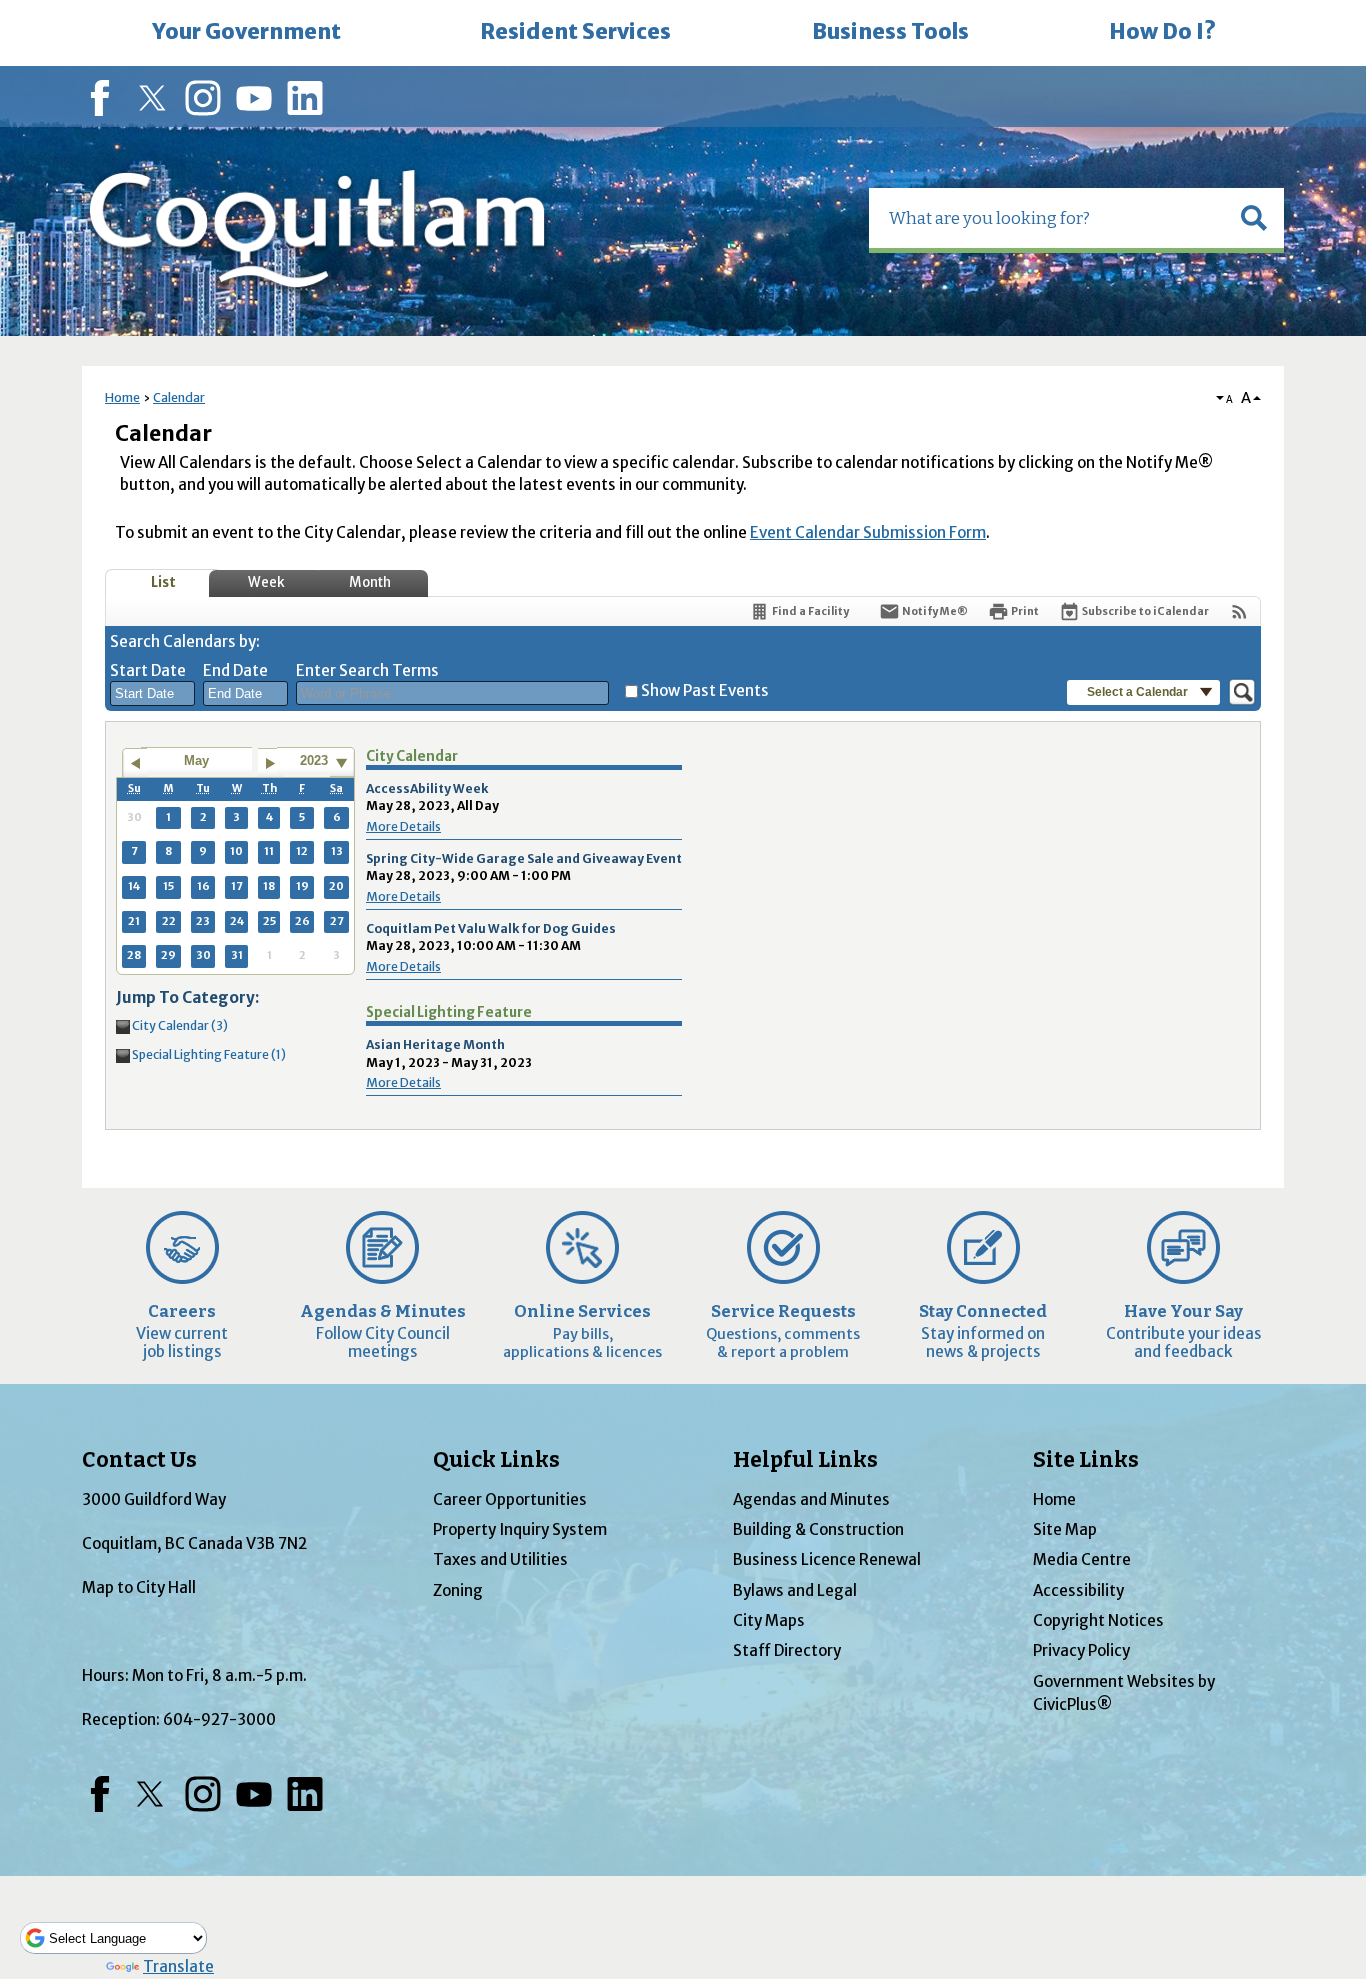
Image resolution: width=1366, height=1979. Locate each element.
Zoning (458, 1590)
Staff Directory (787, 1650)
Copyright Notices (1098, 1620)
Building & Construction (818, 1529)
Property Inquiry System (520, 1529)
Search (2, 2)
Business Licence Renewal (827, 1559)
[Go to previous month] (134, 763)
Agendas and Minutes (811, 1499)
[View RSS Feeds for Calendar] (1239, 611)
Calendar (179, 397)
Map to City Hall (139, 1587)
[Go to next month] (270, 763)
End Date (235, 670)
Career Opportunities (510, 1499)
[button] (1254, 218)
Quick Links (496, 1460)
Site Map (1065, 1529)
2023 (314, 760)
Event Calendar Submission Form (868, 532)
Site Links (1086, 1460)
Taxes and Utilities (500, 1559)
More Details (403, 826)
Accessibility (1078, 1590)
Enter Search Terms (367, 670)
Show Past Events (705, 690)
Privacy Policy (1081, 1650)
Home (122, 397)
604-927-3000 (219, 1719)
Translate (178, 1966)
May (196, 760)
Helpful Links (805, 1460)
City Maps (769, 1620)
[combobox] (152, 694)
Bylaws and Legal (795, 1590)
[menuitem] (246, 33)
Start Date (148, 670)
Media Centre (1082, 1559)
